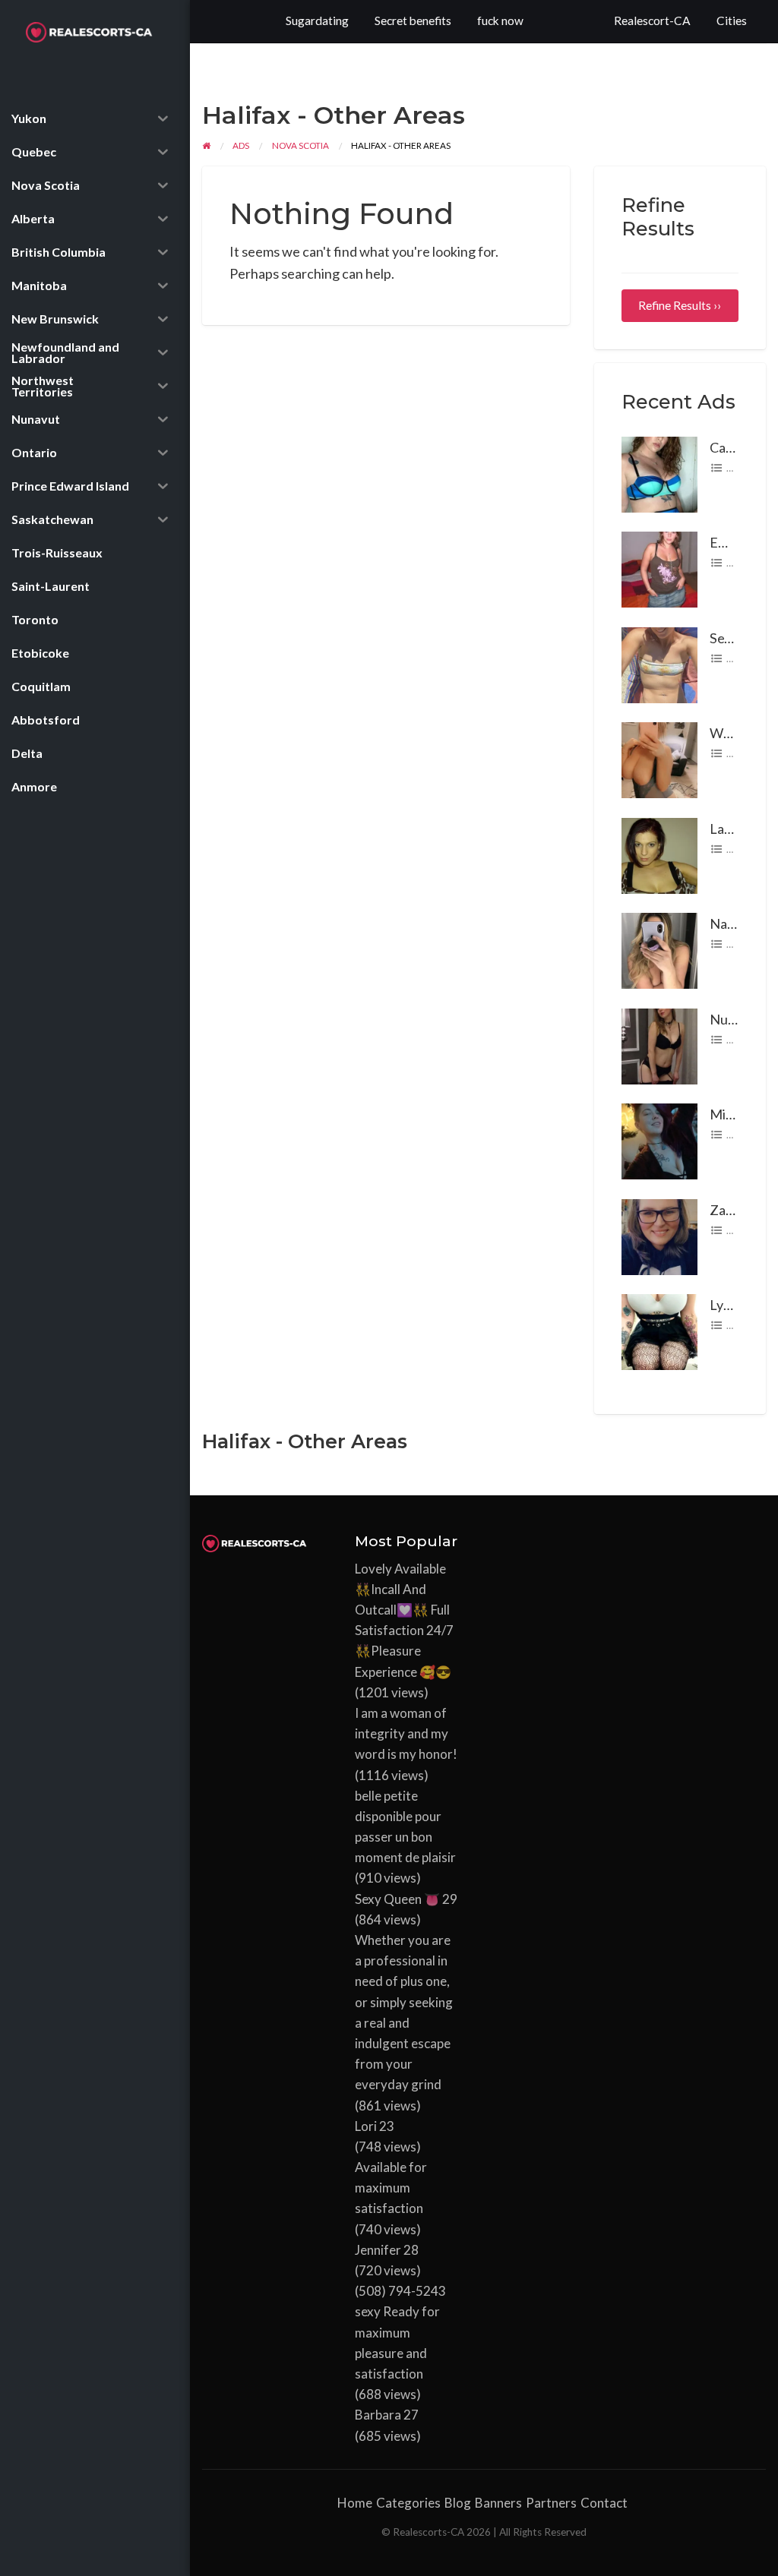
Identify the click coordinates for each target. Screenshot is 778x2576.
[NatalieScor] (659, 949)
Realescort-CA (652, 21)
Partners (551, 2503)
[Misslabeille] (659, 1140)
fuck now (500, 21)
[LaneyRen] (659, 854)
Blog (458, 2503)
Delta (738, 658)
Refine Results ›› (680, 305)
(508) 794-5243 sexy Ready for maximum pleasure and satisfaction (400, 2332)
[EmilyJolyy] (659, 568)
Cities (732, 21)
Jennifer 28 (387, 2250)
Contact (604, 2503)
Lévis (737, 563)
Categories (408, 2503)
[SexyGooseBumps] (659, 663)
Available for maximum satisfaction (391, 2188)
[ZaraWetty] (659, 1235)
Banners (498, 2503)
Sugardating (317, 21)
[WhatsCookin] (659, 759)
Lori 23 (375, 2126)
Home (355, 2503)
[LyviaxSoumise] (659, 1331)
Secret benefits (413, 21)
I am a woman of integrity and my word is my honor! (406, 1733)
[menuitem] (652, 22)
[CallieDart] (659, 472)
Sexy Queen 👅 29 (406, 1899)
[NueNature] (659, 1044)
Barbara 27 (387, 2415)
